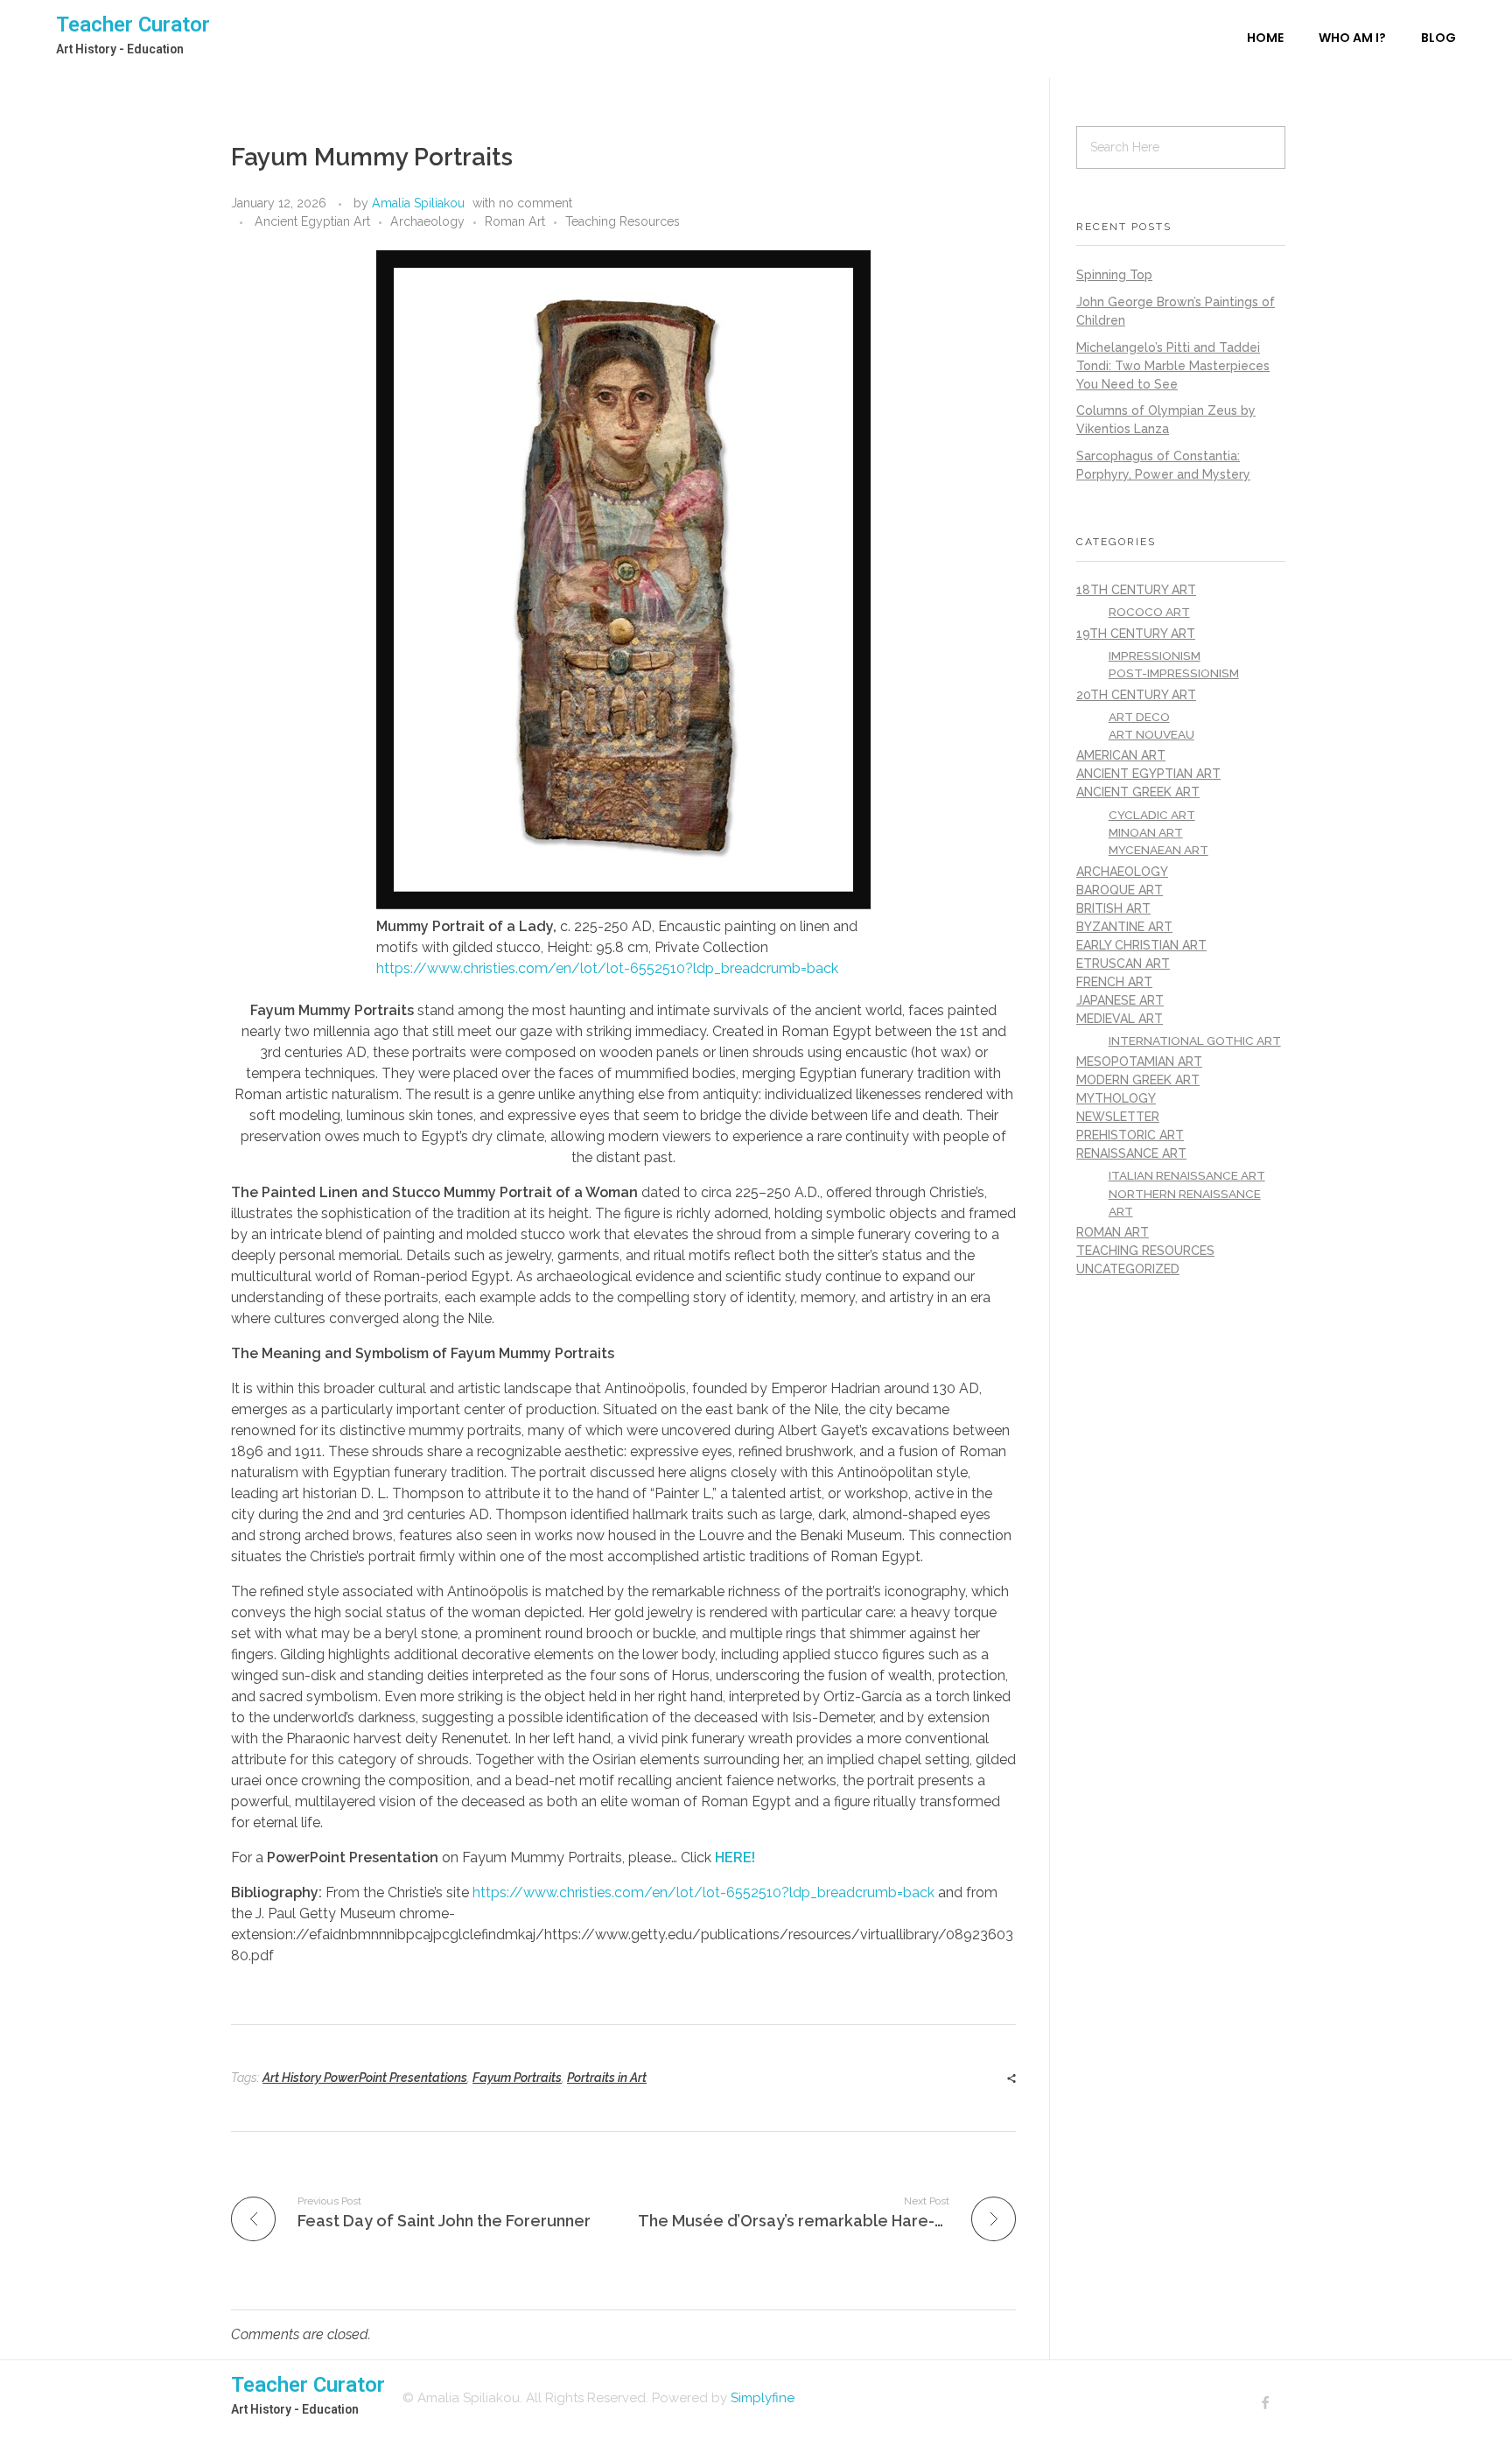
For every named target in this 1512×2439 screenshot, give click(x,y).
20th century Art (1136, 695)
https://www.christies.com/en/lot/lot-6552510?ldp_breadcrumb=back (607, 968)
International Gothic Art (1195, 1041)
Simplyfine (763, 2398)
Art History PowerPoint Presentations (365, 2078)
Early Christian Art (1141, 945)
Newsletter (1118, 1117)
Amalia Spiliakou (418, 203)
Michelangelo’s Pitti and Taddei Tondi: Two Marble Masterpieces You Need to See (1173, 366)
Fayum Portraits (517, 2078)
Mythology (1116, 1098)
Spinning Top (1114, 275)
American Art (1121, 755)
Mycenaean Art (1158, 850)
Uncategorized (1128, 1269)
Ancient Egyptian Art (312, 221)
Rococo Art (1149, 612)
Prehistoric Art (1130, 1135)
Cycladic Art (1152, 815)
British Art (1113, 908)
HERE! (735, 1857)
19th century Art (1136, 634)
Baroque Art (1120, 890)
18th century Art (1136, 590)
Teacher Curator (133, 25)
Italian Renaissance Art (1187, 1175)
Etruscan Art (1123, 964)
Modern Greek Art (1138, 1080)
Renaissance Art (1131, 1153)
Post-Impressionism (1174, 673)
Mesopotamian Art (1139, 1062)
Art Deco (1139, 717)
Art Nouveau (1151, 734)
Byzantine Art (1124, 927)
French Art (1114, 982)
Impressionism (1155, 655)
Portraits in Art (607, 2078)
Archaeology (427, 221)
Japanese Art (1120, 1000)
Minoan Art (1146, 832)
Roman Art (515, 221)
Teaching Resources (623, 221)
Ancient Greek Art (1138, 792)
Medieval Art (1120, 1019)
